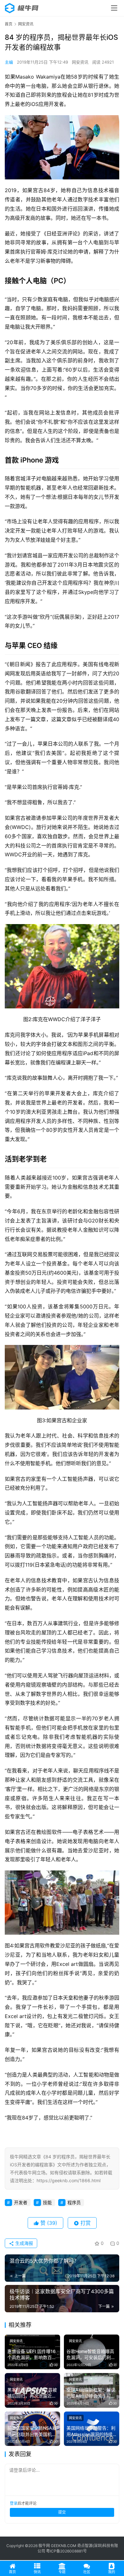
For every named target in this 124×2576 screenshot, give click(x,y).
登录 (14, 2503)
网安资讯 (80, 62)
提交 (62, 2512)
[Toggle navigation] (114, 8)
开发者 (21, 2202)
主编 (9, 62)
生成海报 (24, 2243)
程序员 (74, 2202)
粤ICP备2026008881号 (66, 2551)
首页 (9, 24)
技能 (47, 2202)
